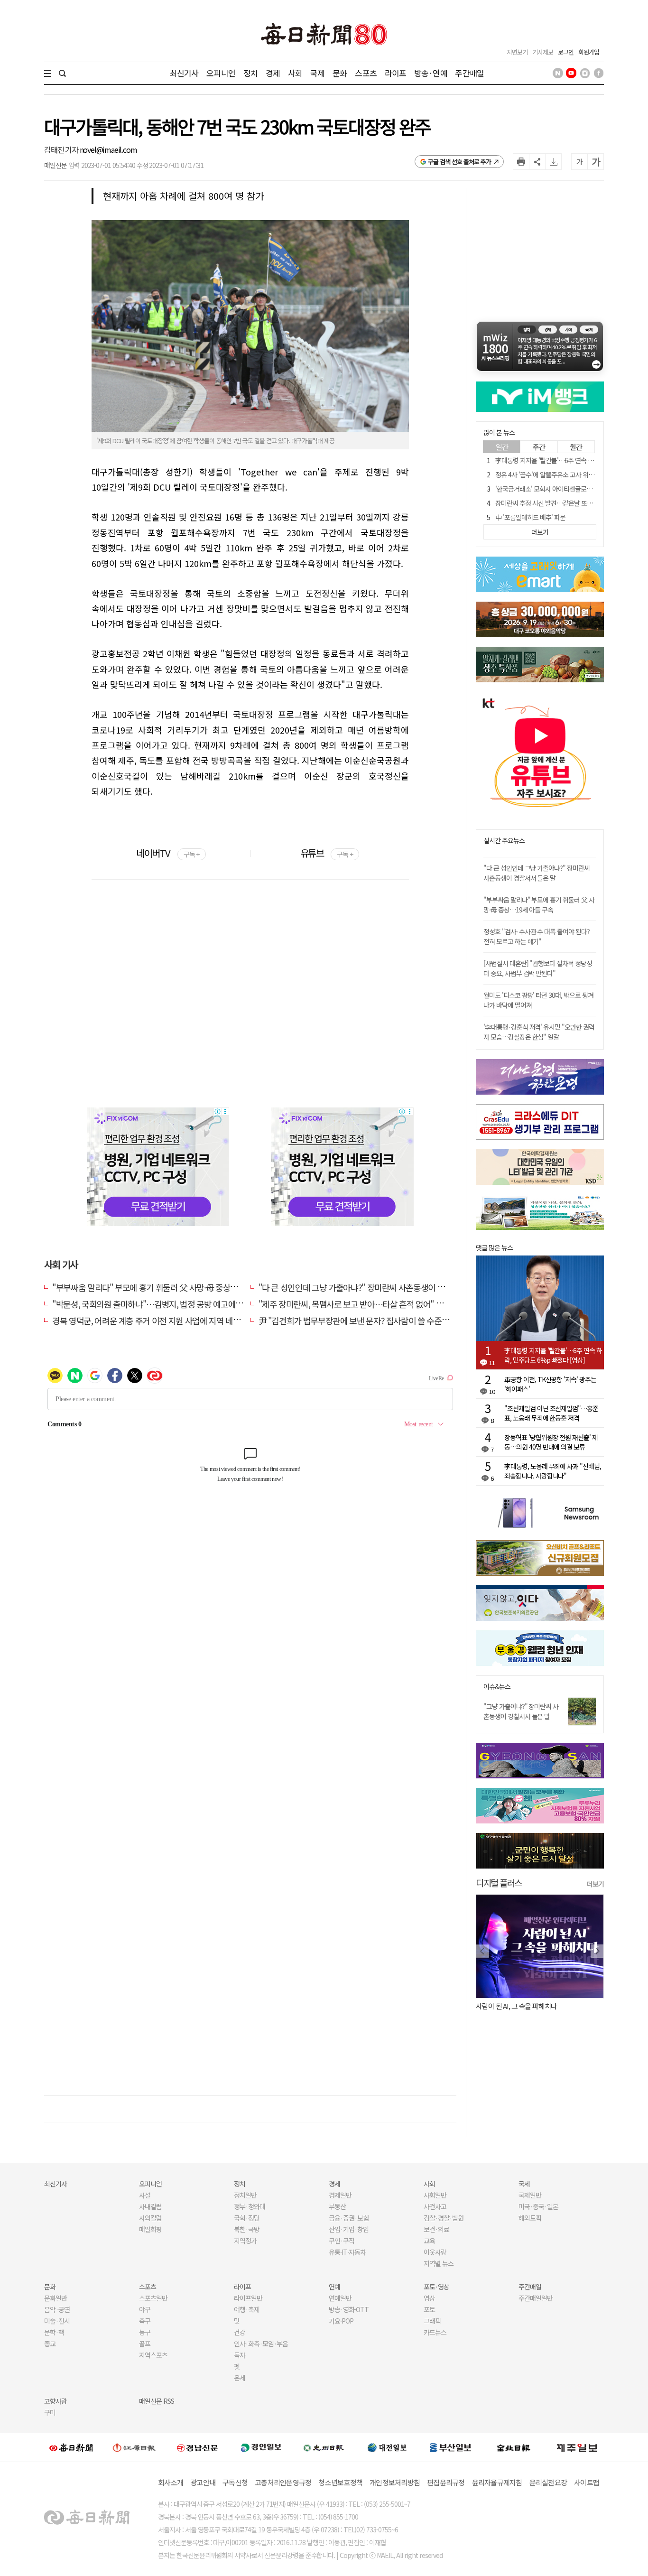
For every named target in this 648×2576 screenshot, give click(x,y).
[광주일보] (324, 2447)
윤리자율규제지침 (497, 2482)
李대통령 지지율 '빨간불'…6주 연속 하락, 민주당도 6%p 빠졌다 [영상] (553, 1355)
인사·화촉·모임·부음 (261, 2344)
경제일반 (340, 2195)
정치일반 (245, 2195)
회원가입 (589, 52)
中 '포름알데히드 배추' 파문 (530, 517)
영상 (429, 2298)
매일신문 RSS (157, 2401)
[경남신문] (197, 2447)
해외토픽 (530, 2218)
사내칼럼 (150, 2206)
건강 (240, 2332)
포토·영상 (436, 2287)
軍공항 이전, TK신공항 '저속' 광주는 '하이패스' (550, 1384)
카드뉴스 (435, 2332)
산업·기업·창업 (349, 2229)
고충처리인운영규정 (283, 2482)
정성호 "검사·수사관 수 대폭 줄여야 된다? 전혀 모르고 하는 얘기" (537, 936)
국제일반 (530, 2195)
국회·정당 (247, 2218)
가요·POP (341, 2321)
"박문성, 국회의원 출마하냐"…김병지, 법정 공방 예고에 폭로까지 (159, 1304)
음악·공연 (57, 2309)
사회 (295, 73)
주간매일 (469, 73)
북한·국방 (247, 2229)
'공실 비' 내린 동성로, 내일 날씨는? (530, 2006)
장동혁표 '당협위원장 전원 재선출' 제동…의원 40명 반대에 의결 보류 (551, 1442)
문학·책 (54, 2332)
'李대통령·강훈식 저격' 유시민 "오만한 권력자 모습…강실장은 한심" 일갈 (539, 1032)
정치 (250, 73)
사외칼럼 (150, 2218)
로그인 (566, 52)
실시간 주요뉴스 (504, 841)
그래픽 (432, 2321)
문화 (340, 73)
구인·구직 (342, 2241)
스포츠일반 (153, 2298)
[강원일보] (134, 2447)
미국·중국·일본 (538, 2206)
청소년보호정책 (340, 2482)
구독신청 (235, 2482)
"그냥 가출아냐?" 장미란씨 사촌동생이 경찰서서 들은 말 (521, 1711)
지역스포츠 (153, 2355)
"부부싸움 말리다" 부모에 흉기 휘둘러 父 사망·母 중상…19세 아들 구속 (170, 1287)
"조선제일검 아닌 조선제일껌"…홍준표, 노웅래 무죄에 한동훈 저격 (551, 1413)
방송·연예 (431, 73)
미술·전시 (57, 2321)
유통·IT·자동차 (347, 2252)
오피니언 (221, 73)
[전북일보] (514, 2447)
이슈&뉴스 (497, 1687)
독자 (240, 2355)
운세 (240, 2378)
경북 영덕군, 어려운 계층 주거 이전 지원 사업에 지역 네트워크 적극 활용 (170, 1321)
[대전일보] (387, 2447)
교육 (429, 2241)
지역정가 (245, 2241)
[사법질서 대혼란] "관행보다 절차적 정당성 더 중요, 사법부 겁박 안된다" (538, 968)
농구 (145, 2332)
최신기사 (184, 73)
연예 (334, 2287)
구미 (50, 2412)
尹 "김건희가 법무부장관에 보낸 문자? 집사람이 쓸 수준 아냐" (360, 1321)
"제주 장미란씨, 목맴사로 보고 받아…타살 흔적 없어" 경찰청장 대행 (370, 1304)
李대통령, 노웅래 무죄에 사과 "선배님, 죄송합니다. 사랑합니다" (553, 1471)
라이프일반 (248, 2298)
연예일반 (340, 2298)
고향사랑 (56, 2401)
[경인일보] (261, 2447)
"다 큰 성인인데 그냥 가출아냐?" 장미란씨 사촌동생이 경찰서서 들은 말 (376, 1287)
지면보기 (517, 52)
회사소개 (171, 2482)
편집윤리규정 (446, 2482)
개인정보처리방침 (395, 2482)
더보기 (595, 1884)
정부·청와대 (250, 2206)
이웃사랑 (435, 2252)
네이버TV (168, 853)
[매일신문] (71, 2447)
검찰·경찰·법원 (444, 2218)
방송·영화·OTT (349, 2309)
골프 (145, 2344)
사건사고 (435, 2206)
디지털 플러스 (499, 1883)
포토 (429, 2309)
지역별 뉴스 (439, 2263)
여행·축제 (247, 2309)
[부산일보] (451, 2447)
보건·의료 (436, 2229)
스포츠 (366, 73)
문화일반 (56, 2298)
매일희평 (150, 2229)
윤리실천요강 (548, 2482)
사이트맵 (587, 2482)
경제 (273, 73)
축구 (145, 2321)
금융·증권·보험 (349, 2218)
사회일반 (435, 2195)
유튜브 (327, 853)
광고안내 (203, 2482)
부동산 (337, 2206)
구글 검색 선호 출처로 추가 (459, 162)
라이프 (395, 73)
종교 (50, 2344)
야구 (145, 2309)
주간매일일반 (536, 2298)
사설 (145, 2195)
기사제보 (543, 52)
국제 (317, 73)
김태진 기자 (62, 149)
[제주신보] (577, 2447)
